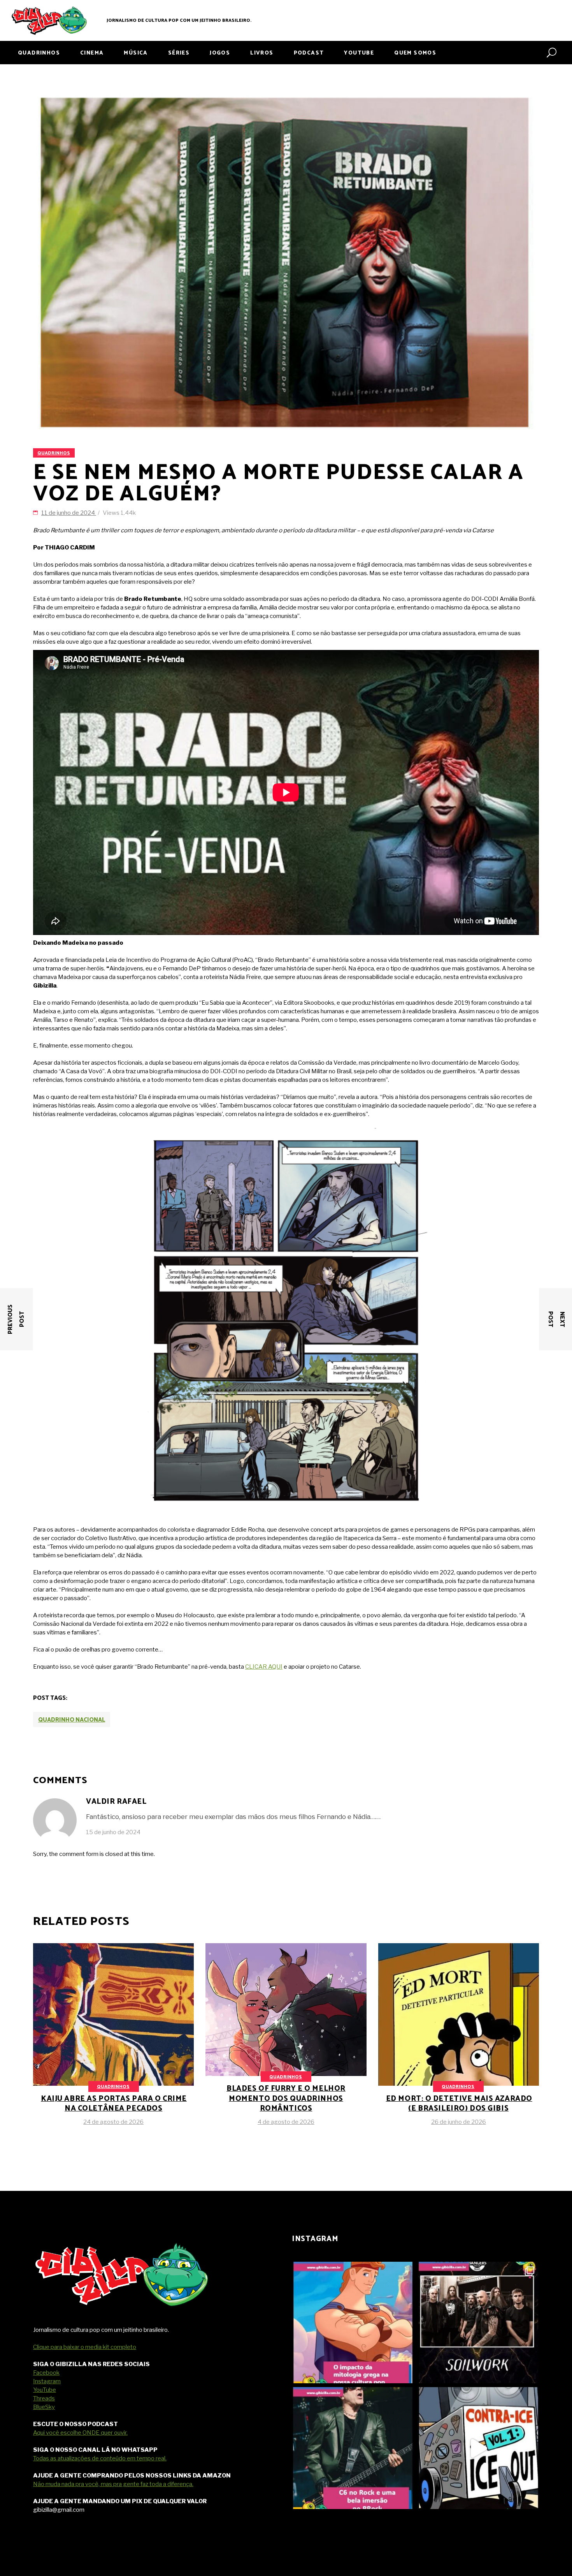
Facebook (46, 2373)
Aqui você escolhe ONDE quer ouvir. (80, 2433)
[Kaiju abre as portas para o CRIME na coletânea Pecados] (113, 2064)
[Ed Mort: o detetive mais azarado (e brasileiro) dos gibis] (459, 2049)
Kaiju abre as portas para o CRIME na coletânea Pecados (114, 2104)
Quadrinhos (54, 453)
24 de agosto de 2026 (113, 2122)
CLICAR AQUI (264, 1667)
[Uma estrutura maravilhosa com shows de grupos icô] (353, 2448)
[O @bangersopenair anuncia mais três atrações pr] (478, 2323)
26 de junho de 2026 (459, 2122)
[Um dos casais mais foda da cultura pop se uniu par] (478, 2448)
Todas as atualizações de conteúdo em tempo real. (100, 2458)
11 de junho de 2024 (69, 513)
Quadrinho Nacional (72, 1720)
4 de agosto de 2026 (286, 2122)
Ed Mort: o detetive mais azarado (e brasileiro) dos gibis (459, 2104)
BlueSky (44, 2407)
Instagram (47, 2381)
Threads (44, 2398)
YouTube (45, 2390)
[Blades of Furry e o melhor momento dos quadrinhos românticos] (286, 2035)
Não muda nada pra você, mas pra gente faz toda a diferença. (113, 2484)
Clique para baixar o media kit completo (85, 2347)
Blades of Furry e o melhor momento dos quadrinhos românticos (286, 2099)
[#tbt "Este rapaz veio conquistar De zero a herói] (353, 2323)
